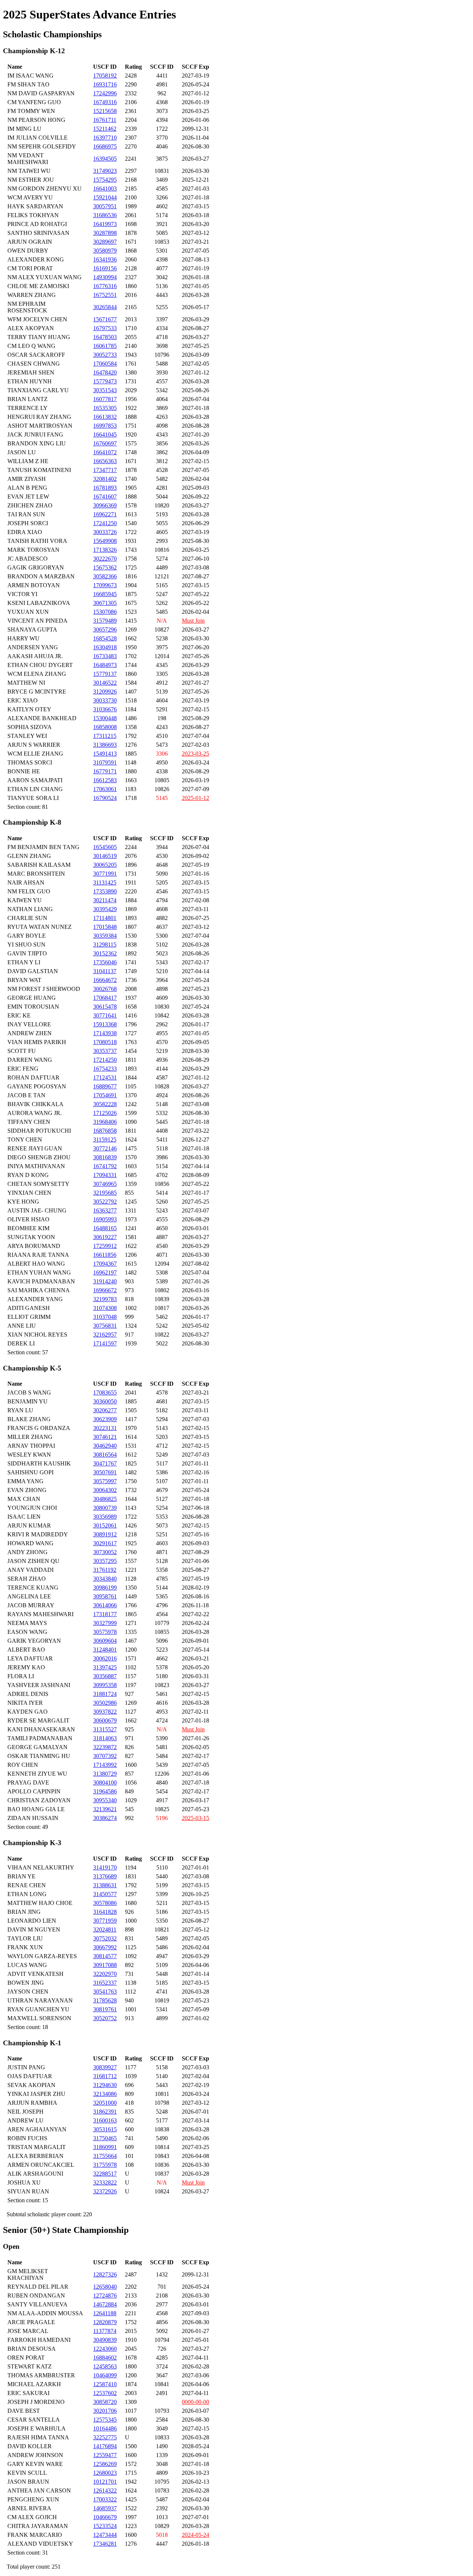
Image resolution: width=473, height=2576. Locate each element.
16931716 (105, 84)
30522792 (105, 1202)
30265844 (105, 307)
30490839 (105, 2340)
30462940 (105, 1446)
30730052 (105, 1552)
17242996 (105, 93)
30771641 (105, 1015)
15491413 (105, 754)
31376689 (105, 1876)
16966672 (105, 1290)
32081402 (105, 479)
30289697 (105, 242)
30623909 (105, 1419)
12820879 (105, 2322)
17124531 (105, 1077)
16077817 (105, 399)
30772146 (105, 1148)
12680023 (105, 2473)
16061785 (105, 346)
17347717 (105, 470)
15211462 (105, 129)
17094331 (105, 1175)
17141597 (105, 1343)
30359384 (105, 936)
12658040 (105, 2287)
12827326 (105, 2274)
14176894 (105, 2446)
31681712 (105, 2076)
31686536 (105, 215)
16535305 (105, 408)
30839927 (105, 2067)
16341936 (105, 259)
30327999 (105, 1623)
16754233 (105, 1069)
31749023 (105, 171)
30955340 (105, 1800)
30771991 (105, 874)
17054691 (105, 1095)
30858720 (105, 2402)
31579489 (105, 621)
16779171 (105, 771)
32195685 (105, 1193)
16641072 (105, 452)
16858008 (105, 727)
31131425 (105, 882)
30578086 (105, 1903)
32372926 (105, 2191)
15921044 (105, 197)
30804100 (105, 1783)
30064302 (105, 1490)
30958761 (105, 1596)
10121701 (105, 2482)
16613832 (105, 417)
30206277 (105, 1410)
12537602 (105, 2393)
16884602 (105, 2358)
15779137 (105, 674)
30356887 (105, 1676)
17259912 (105, 1246)
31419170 (105, 1867)
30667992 (105, 1947)
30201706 (105, 2411)
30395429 (105, 909)
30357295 (105, 1561)
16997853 (105, 426)
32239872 (105, 1747)
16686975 (105, 146)
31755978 (105, 2165)
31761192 (105, 1570)
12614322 (105, 2491)
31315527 (105, 1729)
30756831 (105, 1326)
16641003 (105, 189)
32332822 (105, 2182)
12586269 (105, 2464)
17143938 (105, 1033)
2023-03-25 (195, 754)
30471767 (105, 1463)
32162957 (105, 1335)
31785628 (105, 2000)
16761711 (105, 120)
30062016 (105, 1658)
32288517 (105, 2174)
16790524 (105, 798)
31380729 (105, 1774)
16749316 (105, 102)
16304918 (105, 647)
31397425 (105, 1667)
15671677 (105, 319)
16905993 (105, 1219)
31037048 (105, 1317)
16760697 (105, 443)
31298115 (105, 945)
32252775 (105, 2437)
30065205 (105, 865)
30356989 (105, 1517)
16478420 (105, 372)
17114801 (105, 918)
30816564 (105, 1455)
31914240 (105, 1281)
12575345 (105, 2420)
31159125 (105, 1140)
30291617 (105, 1543)
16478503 (105, 337)
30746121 (105, 1437)
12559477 (105, 2455)
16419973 (105, 224)
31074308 (105, 1308)
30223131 (105, 1428)
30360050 (105, 1401)
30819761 (105, 2009)
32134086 (105, 2094)
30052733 (105, 355)
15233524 (105, 2526)
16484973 (105, 665)
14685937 (105, 2508)
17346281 (105, 2544)
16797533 (105, 328)
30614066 (105, 1605)
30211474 (105, 900)
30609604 (105, 1641)
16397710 (105, 138)
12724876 (105, 2296)
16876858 (105, 1131)
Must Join (193, 621)
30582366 (105, 576)
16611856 (105, 1255)
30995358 (105, 1685)
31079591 (105, 762)
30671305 (105, 603)
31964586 (105, 1791)
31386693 (105, 745)
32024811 (105, 1930)
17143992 (105, 1765)
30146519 (105, 856)
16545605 (105, 847)
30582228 (105, 1104)
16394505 (105, 159)
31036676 (105, 709)
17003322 (105, 2499)
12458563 (105, 2366)
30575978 (105, 1632)
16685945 (105, 594)
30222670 (105, 559)
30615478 (105, 1007)
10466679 (105, 2517)
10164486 (105, 2428)
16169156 (105, 268)
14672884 (105, 2304)
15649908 (105, 541)
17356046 (105, 962)
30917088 (105, 1965)
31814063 (105, 1738)
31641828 (105, 1912)
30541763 (105, 1992)
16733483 (105, 656)
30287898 (105, 233)
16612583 (105, 780)
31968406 (105, 1122)
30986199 (105, 1588)
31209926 (105, 692)
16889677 (105, 1086)
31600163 (105, 2120)
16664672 (105, 980)
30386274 (105, 1818)
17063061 (105, 789)
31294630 (105, 2085)
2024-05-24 (195, 2535)
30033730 (105, 700)
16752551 (105, 295)
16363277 (105, 1210)
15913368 (105, 1024)
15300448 (105, 718)
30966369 (105, 505)
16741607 (105, 497)
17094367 (105, 1264)
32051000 (105, 2103)
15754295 (105, 180)
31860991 (105, 2147)
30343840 (105, 1579)
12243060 (105, 2349)
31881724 (105, 1694)
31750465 (105, 2138)
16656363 (105, 461)
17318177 (105, 1614)
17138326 (105, 550)
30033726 (105, 532)
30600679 (105, 1720)
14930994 (105, 277)
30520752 (105, 2018)
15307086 (105, 612)
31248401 (105, 1650)
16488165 (105, 1228)
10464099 (105, 2375)
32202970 (105, 1974)
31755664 (105, 2156)
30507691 (105, 1472)
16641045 (105, 435)
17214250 (105, 1060)
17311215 (105, 736)
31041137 (105, 971)
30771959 (105, 1921)
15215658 (105, 111)
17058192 (105, 76)
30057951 (105, 206)
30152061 (105, 1525)
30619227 (105, 1237)
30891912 (105, 1534)
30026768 (105, 989)
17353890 (105, 891)
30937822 (105, 1712)
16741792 (105, 1166)
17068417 (105, 998)
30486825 (105, 1499)
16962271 (105, 514)
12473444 (105, 2535)
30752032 (105, 1938)
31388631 (105, 1885)
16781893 (105, 488)
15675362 (105, 567)
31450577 (105, 1894)
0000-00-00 (195, 2402)
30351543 (105, 390)
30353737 (105, 1051)
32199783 (105, 1299)
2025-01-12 (195, 798)
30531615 (105, 2129)
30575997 (105, 1481)
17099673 (105, 585)
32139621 (105, 1809)
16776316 (105, 286)
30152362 (105, 953)
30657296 (105, 630)
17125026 (105, 1113)
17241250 (105, 523)
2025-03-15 (195, 1818)
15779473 (105, 381)
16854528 (105, 638)
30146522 (105, 683)
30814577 (105, 1956)
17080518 (105, 1042)
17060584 (105, 364)
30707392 (105, 1756)
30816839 (105, 1157)
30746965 (105, 1184)
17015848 (105, 927)
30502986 (105, 1703)
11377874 (105, 2331)
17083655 (105, 1393)
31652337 (105, 1983)
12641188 (105, 2313)
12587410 (105, 2384)
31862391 (105, 2112)
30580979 (105, 251)
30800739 (105, 1508)
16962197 (105, 1272)
